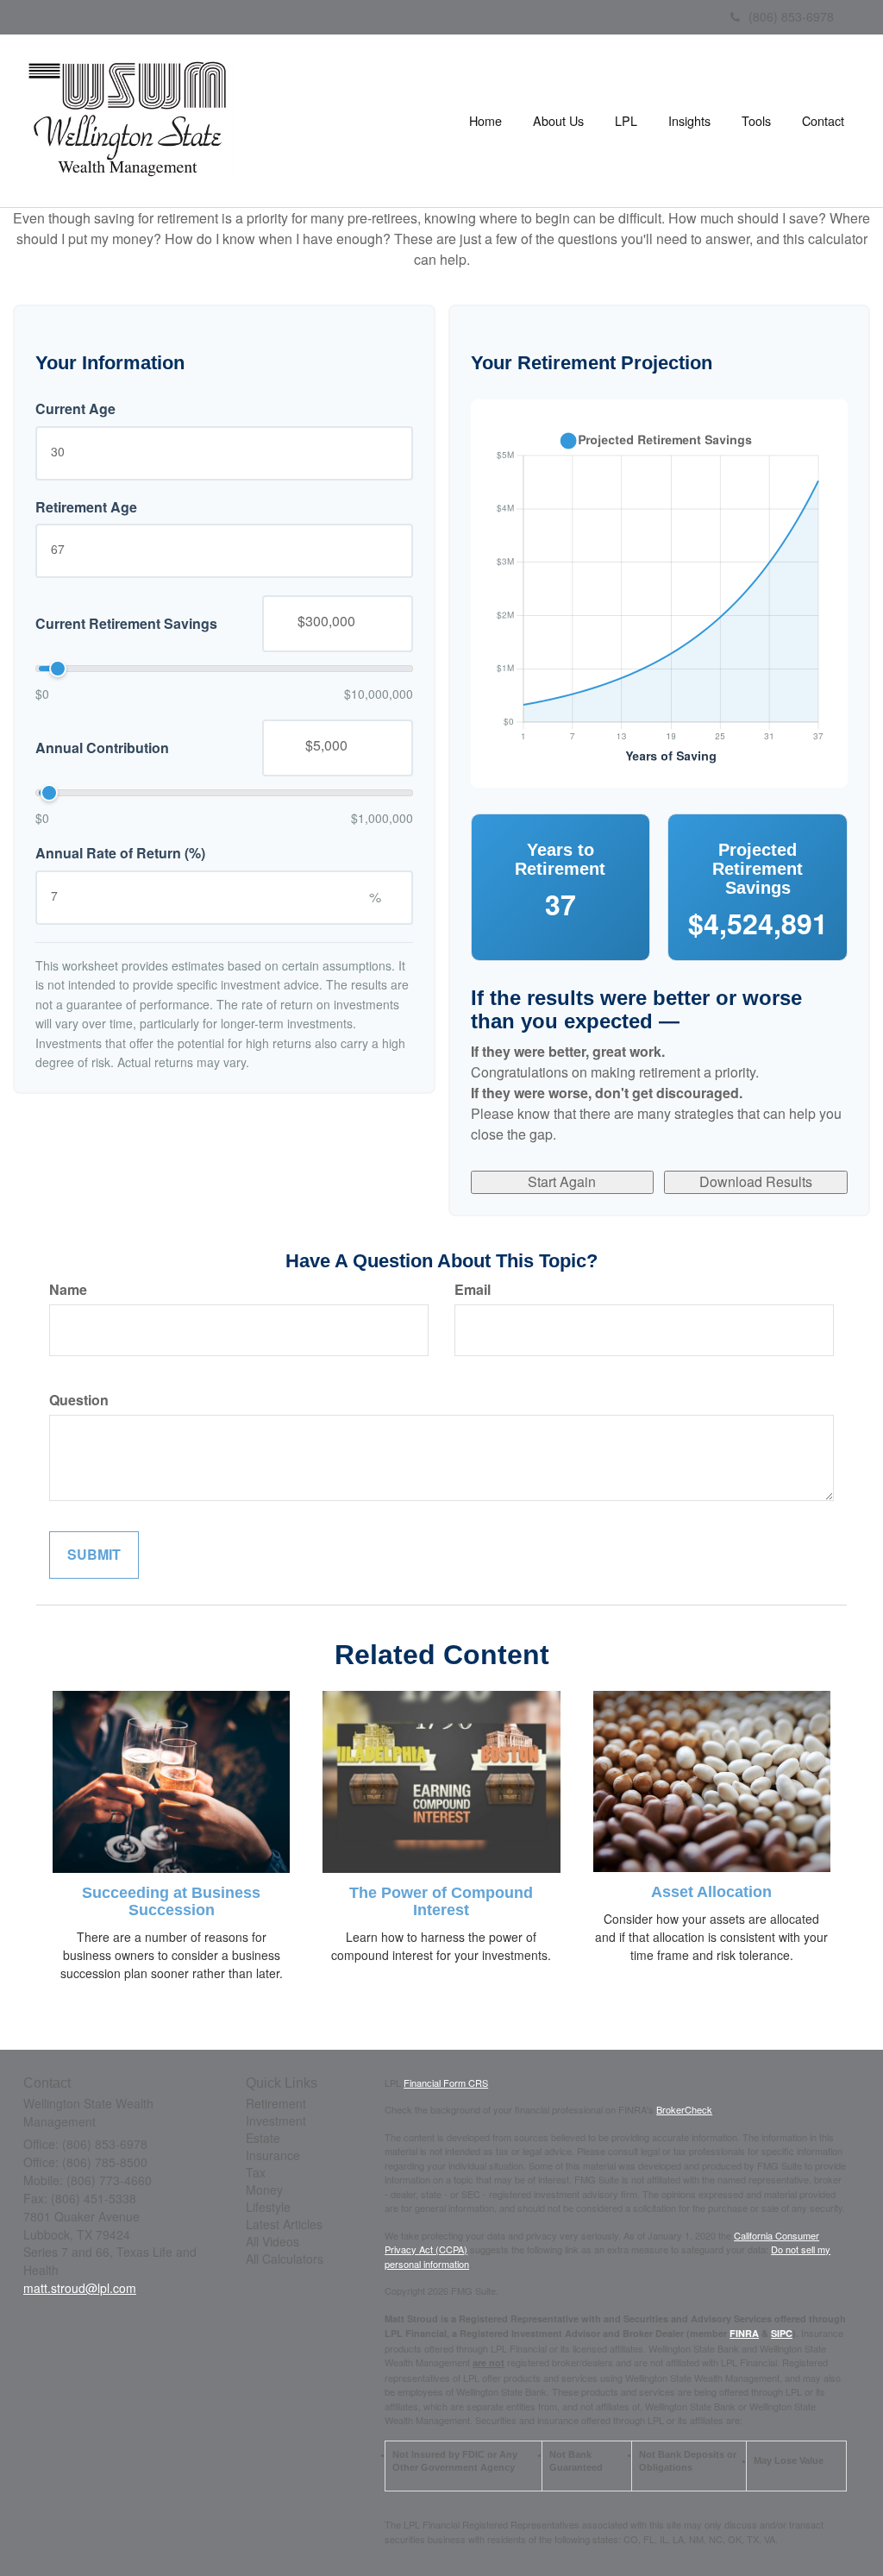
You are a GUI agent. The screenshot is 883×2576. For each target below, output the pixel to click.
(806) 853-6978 (791, 16)
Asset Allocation (711, 1892)
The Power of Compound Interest (441, 1901)
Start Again (562, 1181)
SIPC (782, 2333)
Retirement (276, 2103)
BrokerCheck (684, 2109)
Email (473, 1290)
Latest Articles (284, 2224)
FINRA (744, 2333)
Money (264, 2190)
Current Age (75, 409)
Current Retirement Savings (126, 624)
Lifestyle (268, 2207)
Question (79, 1400)
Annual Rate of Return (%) (120, 853)
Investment (276, 2120)
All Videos (272, 2241)
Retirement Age (86, 507)
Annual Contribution (102, 748)
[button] (558, 121)
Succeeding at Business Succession (171, 1901)
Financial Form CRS (446, 2083)
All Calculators (285, 2259)
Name (68, 1290)
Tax (256, 2172)
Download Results (756, 1181)
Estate (263, 2138)
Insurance (273, 2155)
